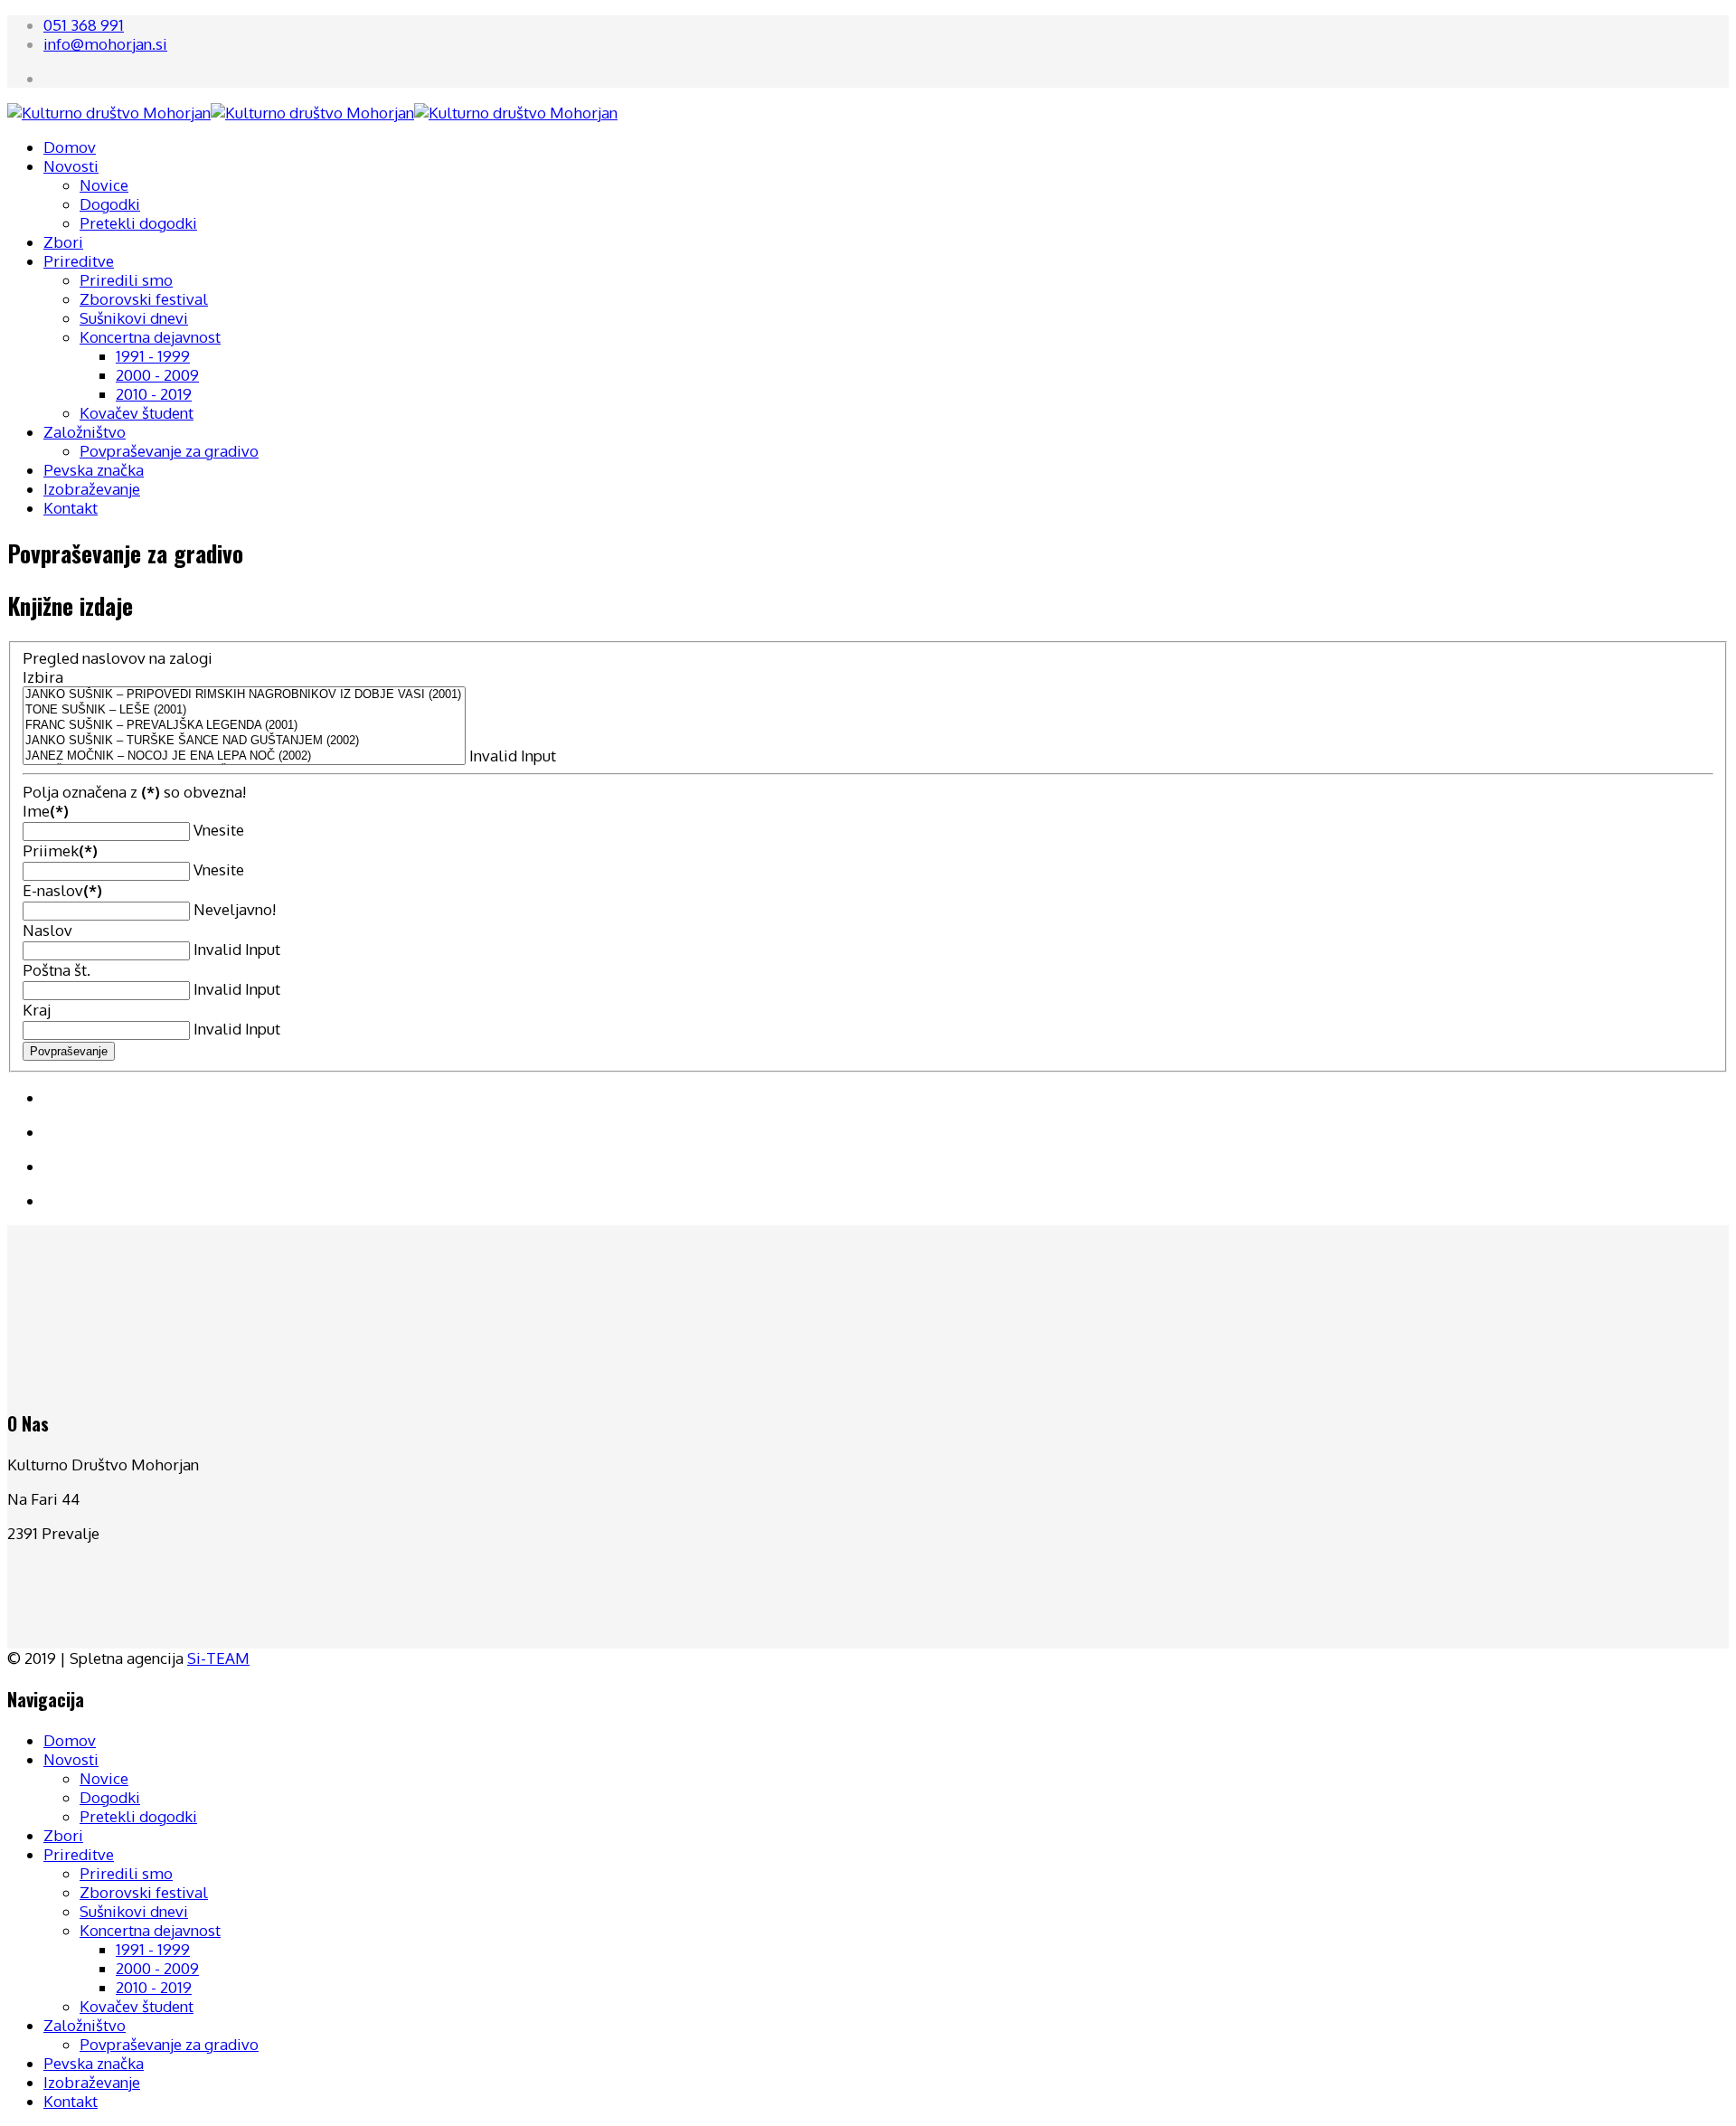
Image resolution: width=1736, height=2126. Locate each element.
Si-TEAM (218, 1658)
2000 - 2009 (157, 375)
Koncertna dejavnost (150, 337)
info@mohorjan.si (105, 44)
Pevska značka (94, 470)
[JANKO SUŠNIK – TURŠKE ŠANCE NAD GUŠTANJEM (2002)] (244, 741)
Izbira (43, 677)
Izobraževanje (92, 489)
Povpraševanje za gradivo (169, 451)
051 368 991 (84, 25)
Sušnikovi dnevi (134, 318)
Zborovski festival (144, 299)
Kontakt (71, 508)
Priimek (60, 850)
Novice (104, 185)
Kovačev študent (137, 413)
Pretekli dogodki (138, 223)
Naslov (47, 930)
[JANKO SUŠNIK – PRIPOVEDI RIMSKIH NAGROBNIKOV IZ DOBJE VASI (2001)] (244, 695)
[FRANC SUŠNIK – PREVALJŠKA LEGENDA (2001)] (244, 726)
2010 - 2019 (154, 394)
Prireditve (79, 261)
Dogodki (110, 204)
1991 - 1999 (153, 356)
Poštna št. (57, 970)
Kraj (37, 1010)
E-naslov (62, 890)
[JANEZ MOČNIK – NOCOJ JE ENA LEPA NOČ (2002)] (244, 756)
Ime (46, 811)
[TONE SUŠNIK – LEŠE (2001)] (244, 710)
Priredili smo (126, 280)
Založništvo (85, 432)
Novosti (71, 166)
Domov (70, 147)
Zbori (63, 242)
